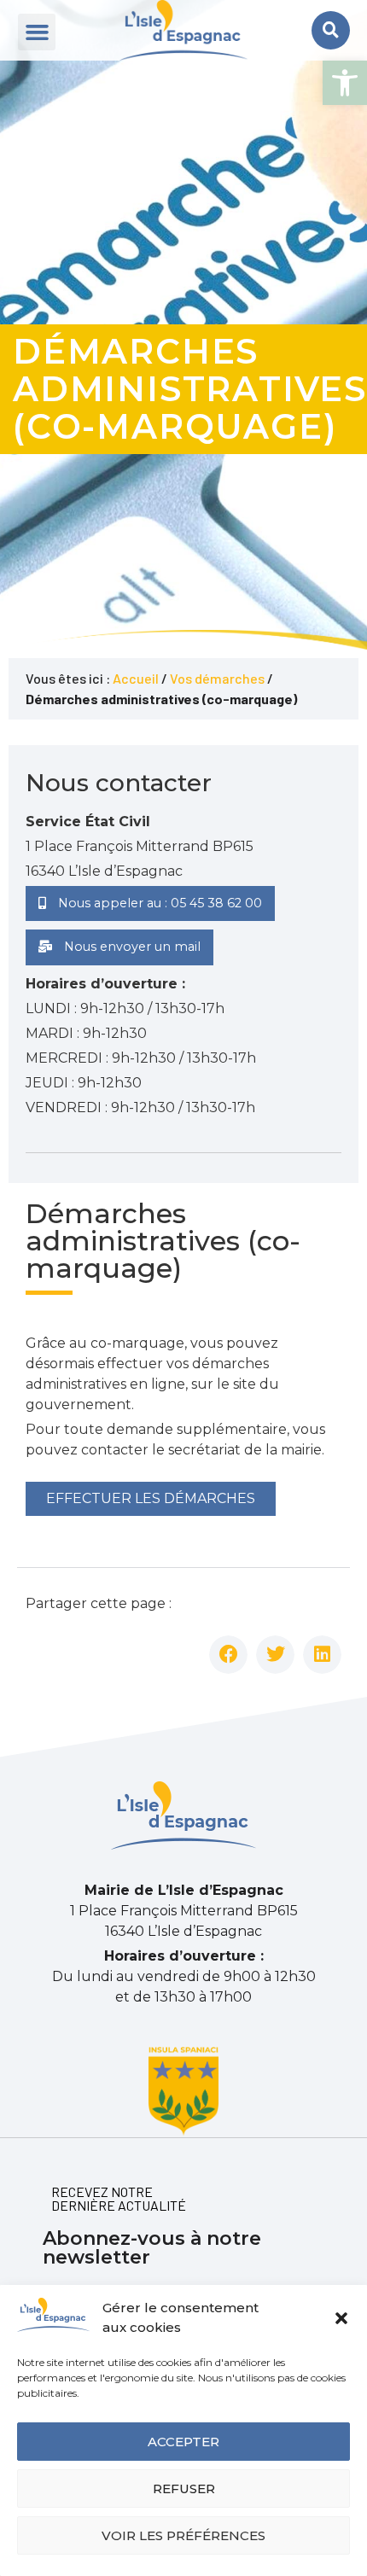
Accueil (136, 678)
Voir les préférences (183, 2535)
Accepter (183, 2442)
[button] (345, 83)
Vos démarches (217, 678)
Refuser (184, 2489)
